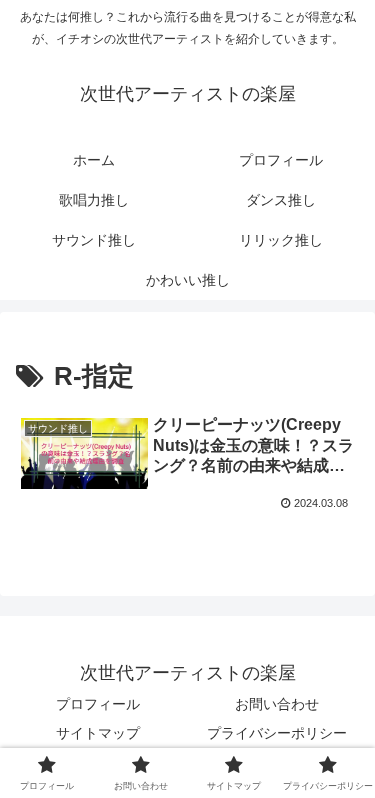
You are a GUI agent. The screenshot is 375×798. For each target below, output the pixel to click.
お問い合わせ (277, 704)
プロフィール (98, 704)
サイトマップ (98, 733)
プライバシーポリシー (277, 733)
